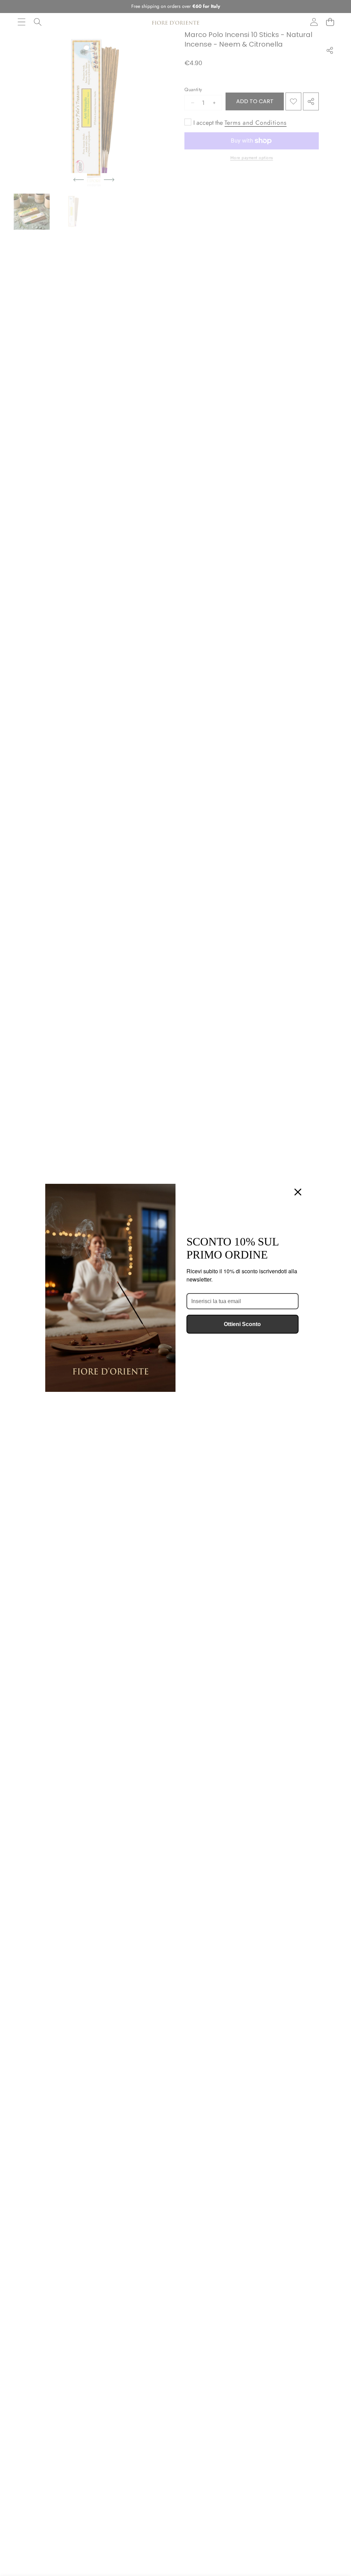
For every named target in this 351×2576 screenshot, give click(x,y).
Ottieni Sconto (242, 1324)
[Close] (298, 1192)
